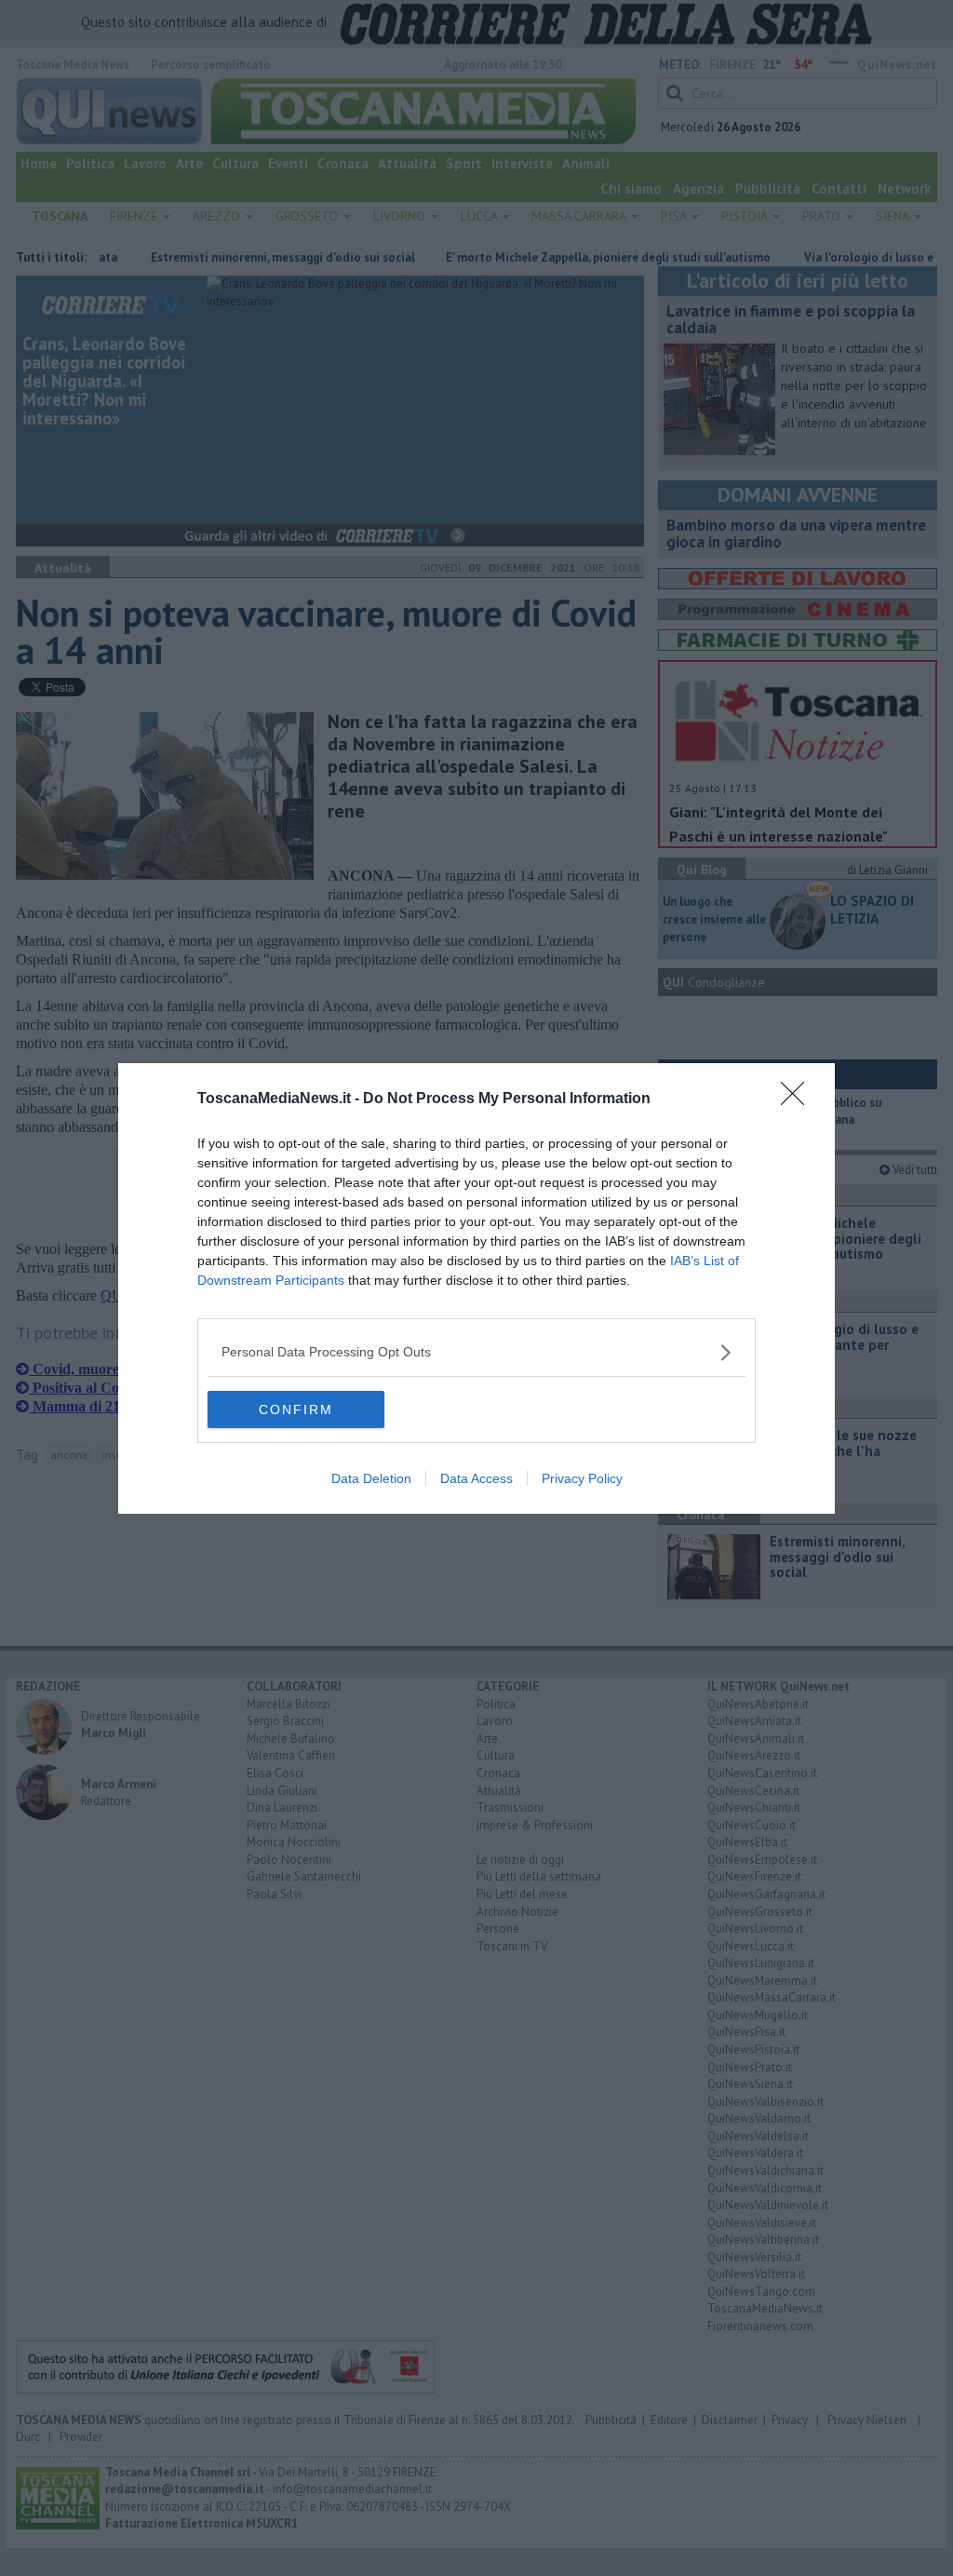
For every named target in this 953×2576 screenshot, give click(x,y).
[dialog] (476, 1288)
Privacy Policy (582, 1478)
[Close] (799, 1099)
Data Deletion (371, 1478)
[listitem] (476, 1352)
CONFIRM (296, 1409)
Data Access (476, 1478)
